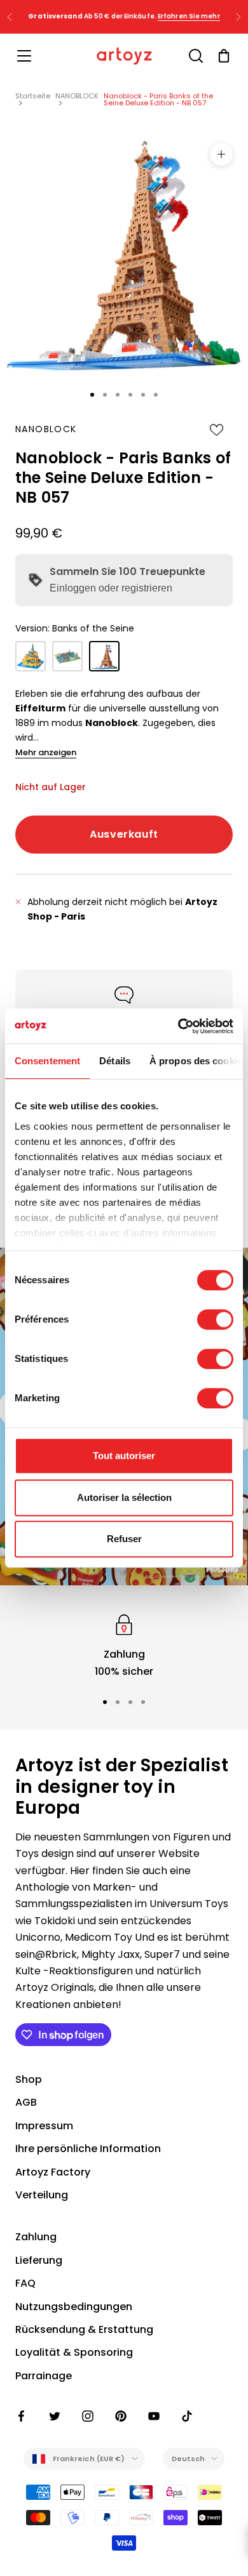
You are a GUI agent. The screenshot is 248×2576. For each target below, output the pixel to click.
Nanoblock (46, 429)
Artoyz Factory (53, 2172)
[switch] (215, 1319)
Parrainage (44, 2376)
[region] (124, 1645)
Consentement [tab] (47, 1061)
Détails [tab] (115, 1061)
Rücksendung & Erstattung (84, 2329)
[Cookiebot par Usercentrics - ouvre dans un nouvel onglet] (178, 1026)
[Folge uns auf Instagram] (88, 2416)
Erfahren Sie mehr (189, 16)
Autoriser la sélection (124, 1497)
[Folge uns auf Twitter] (55, 2416)
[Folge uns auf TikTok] (187, 2416)
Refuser (124, 1539)
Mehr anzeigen (46, 752)
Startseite (33, 96)
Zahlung (36, 2237)
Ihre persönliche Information (88, 2149)
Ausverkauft (124, 834)
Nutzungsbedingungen (74, 2307)
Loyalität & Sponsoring (74, 2352)
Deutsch (189, 2459)
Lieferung (39, 2260)
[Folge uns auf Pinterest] (121, 2416)
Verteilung (42, 2195)
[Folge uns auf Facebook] (22, 2416)
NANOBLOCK (77, 96)
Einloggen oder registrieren (111, 588)
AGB (26, 2102)
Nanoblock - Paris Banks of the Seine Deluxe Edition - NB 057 (158, 99)
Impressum (44, 2126)
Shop (29, 2079)
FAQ (25, 2283)
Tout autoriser (124, 1456)
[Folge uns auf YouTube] (154, 2416)
